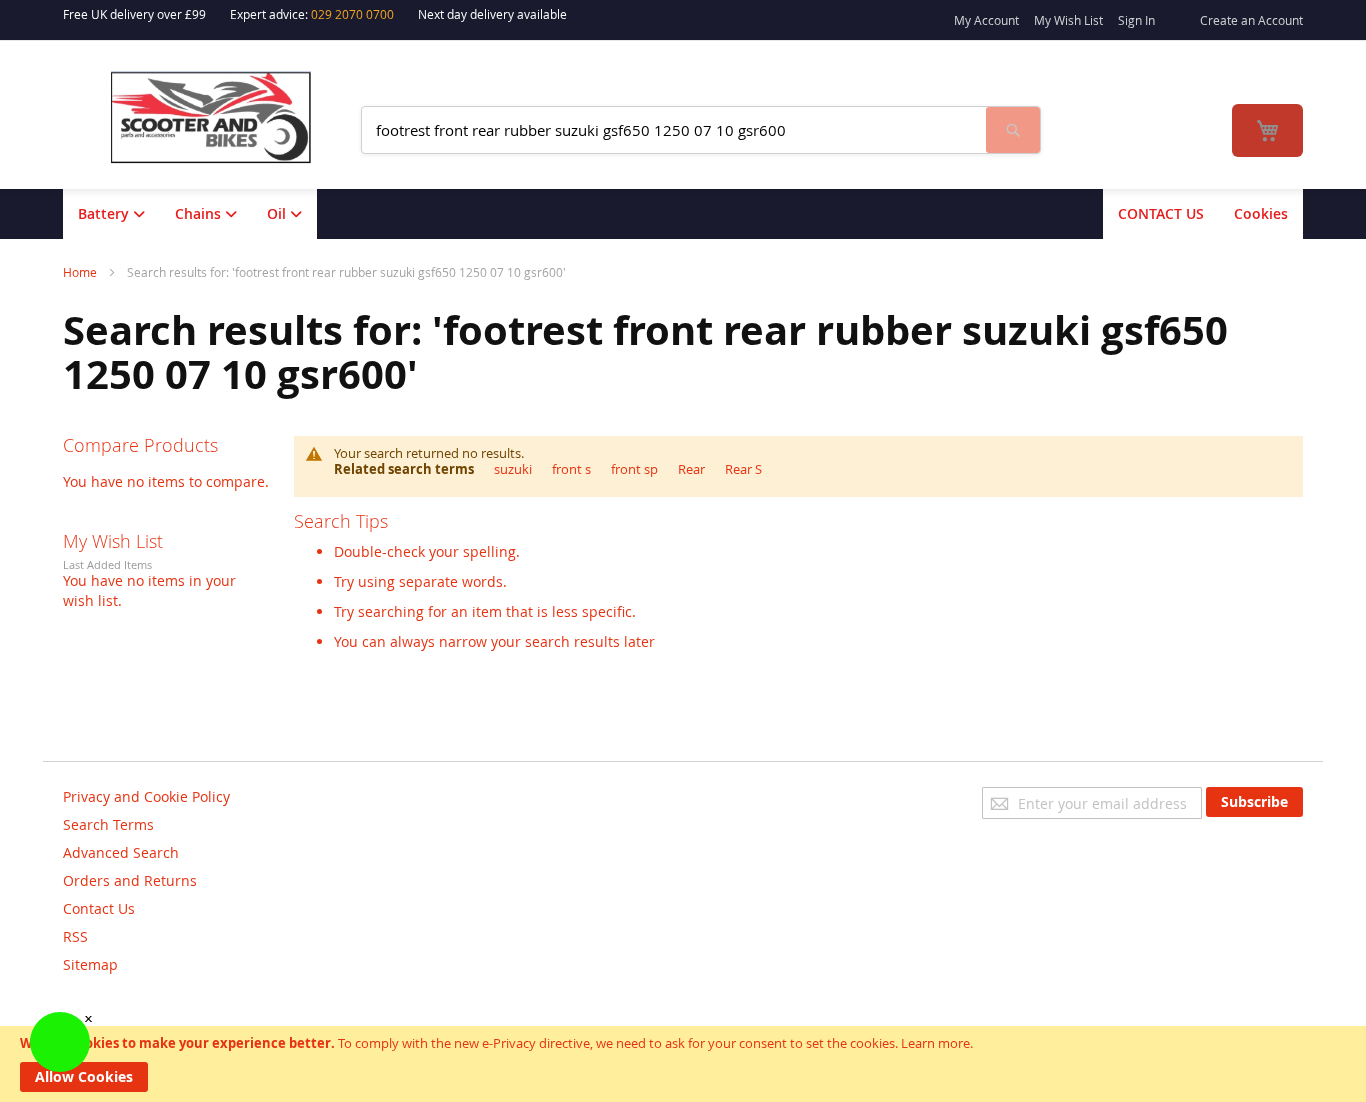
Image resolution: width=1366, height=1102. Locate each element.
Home (81, 272)
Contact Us (99, 908)
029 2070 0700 (352, 14)
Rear (691, 469)
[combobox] (674, 130)
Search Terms (108, 824)
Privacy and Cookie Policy (146, 796)
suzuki (513, 469)
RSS (75, 936)
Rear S (743, 469)
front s (571, 469)
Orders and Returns (130, 880)
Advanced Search (121, 852)
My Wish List (1068, 20)
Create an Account (1251, 20)
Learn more (935, 1043)
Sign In (1136, 20)
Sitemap (90, 964)
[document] (683, 1064)
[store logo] (224, 117)
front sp (634, 469)
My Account (986, 20)
